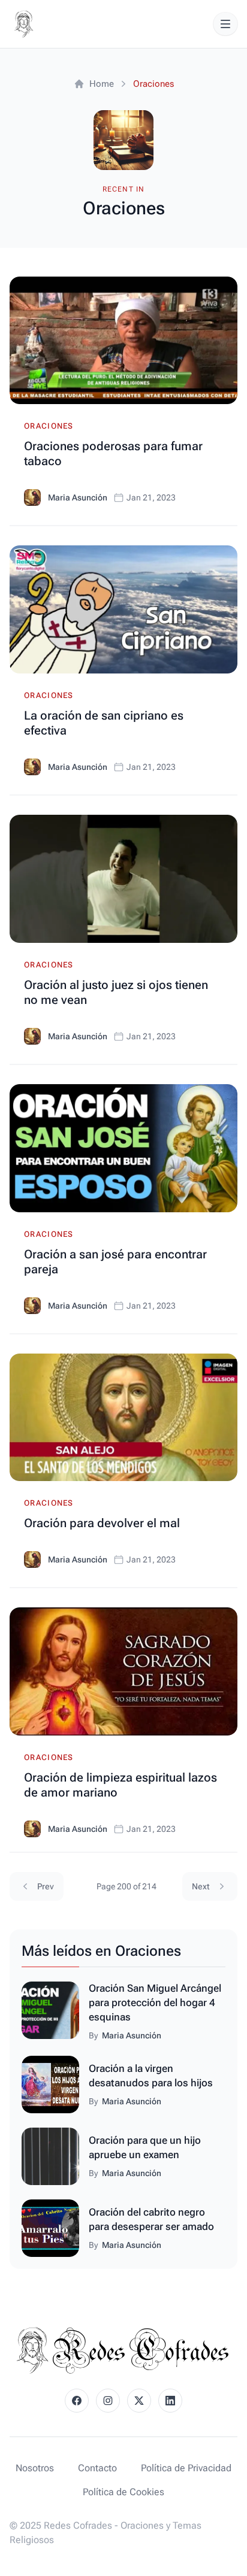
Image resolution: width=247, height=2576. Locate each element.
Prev (46, 1886)
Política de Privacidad (186, 2468)
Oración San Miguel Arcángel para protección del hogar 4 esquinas (155, 2002)
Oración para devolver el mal (102, 1523)
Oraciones (49, 426)
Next (201, 1886)
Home (102, 84)
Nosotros (35, 2468)
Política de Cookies (123, 2492)
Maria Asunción (78, 497)
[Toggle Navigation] (225, 24)
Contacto (97, 2468)
